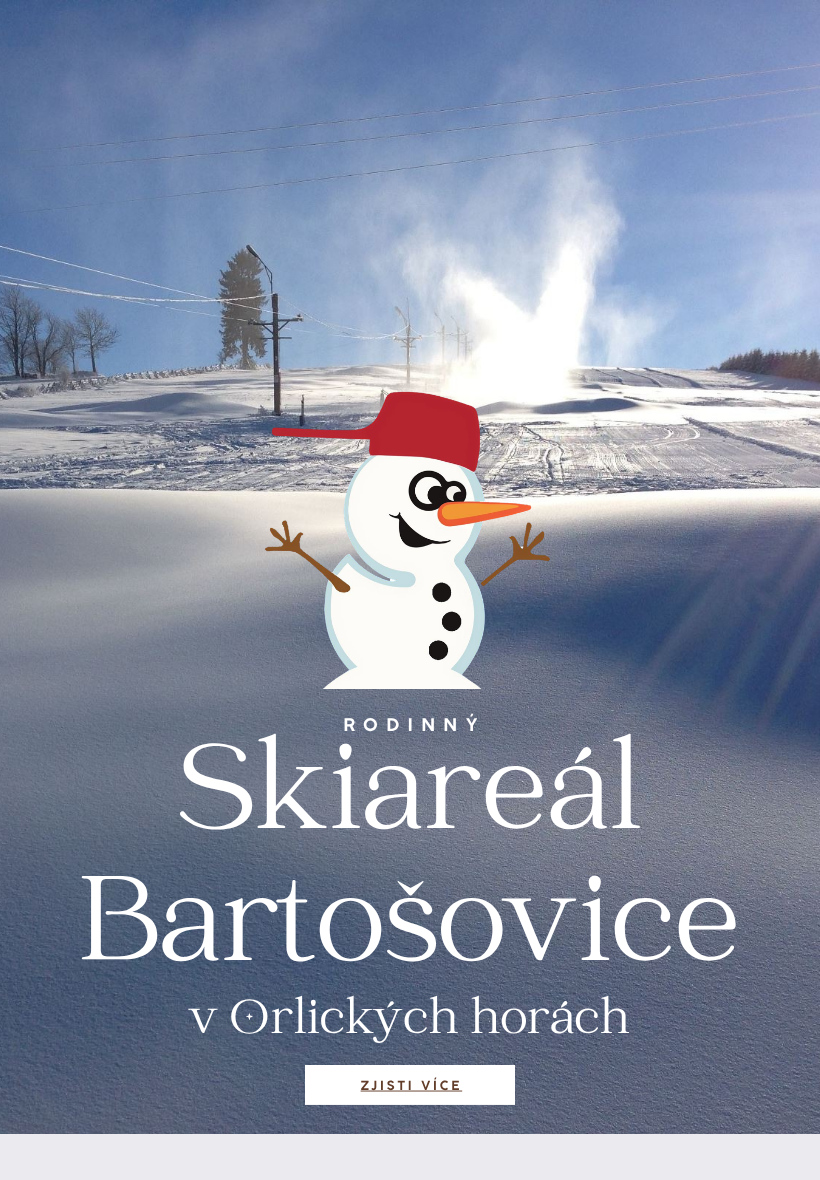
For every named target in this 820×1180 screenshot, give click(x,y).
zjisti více (412, 1086)
